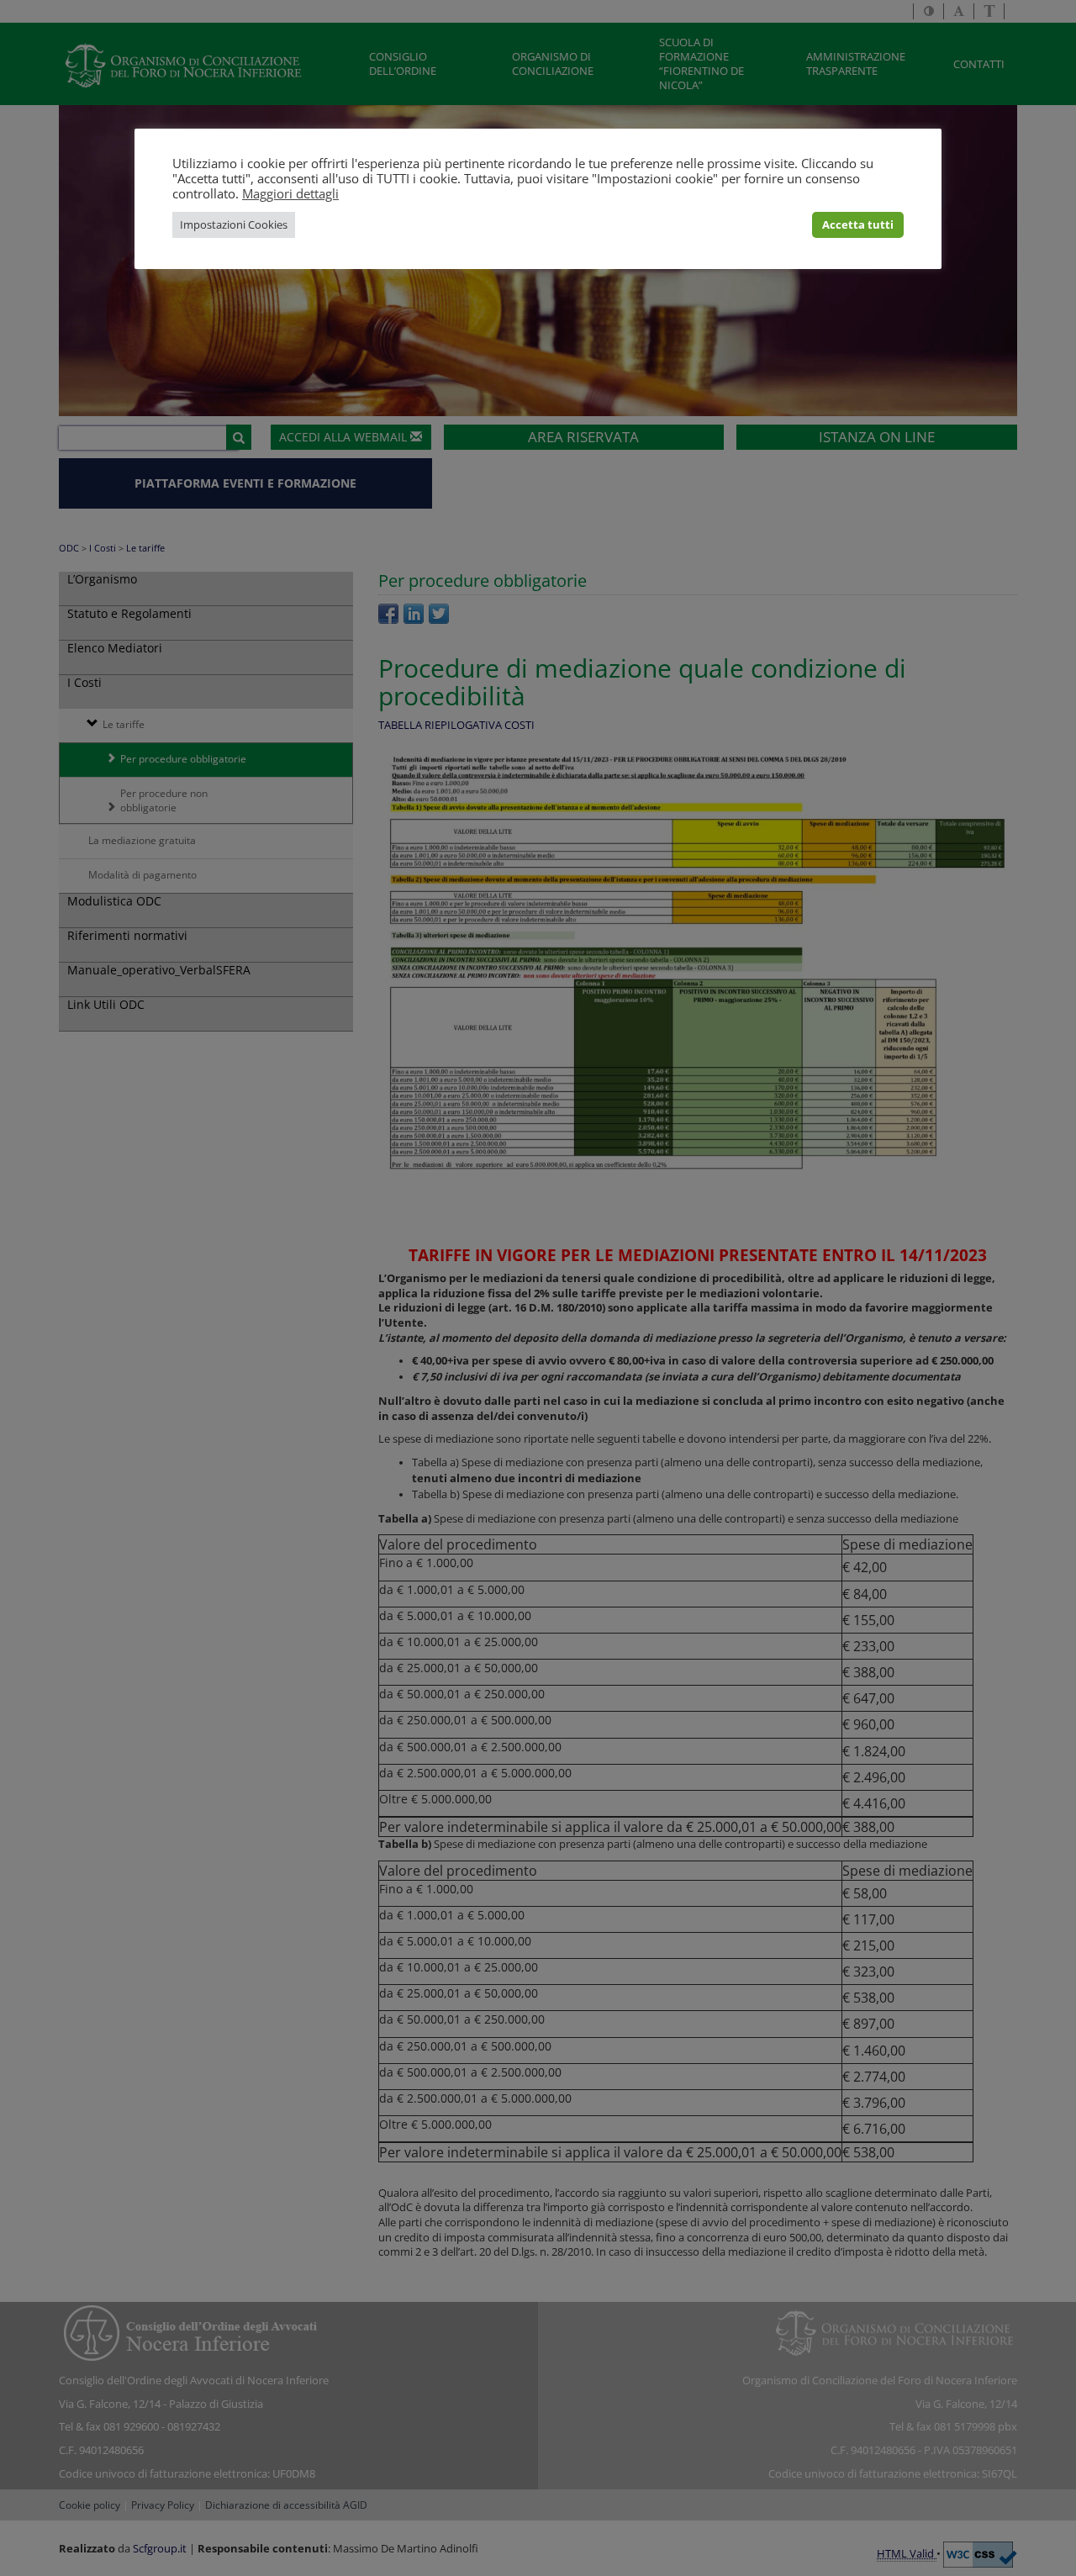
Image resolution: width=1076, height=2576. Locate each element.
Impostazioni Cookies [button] (234, 224)
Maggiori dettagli (290, 193)
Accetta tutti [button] (858, 224)
